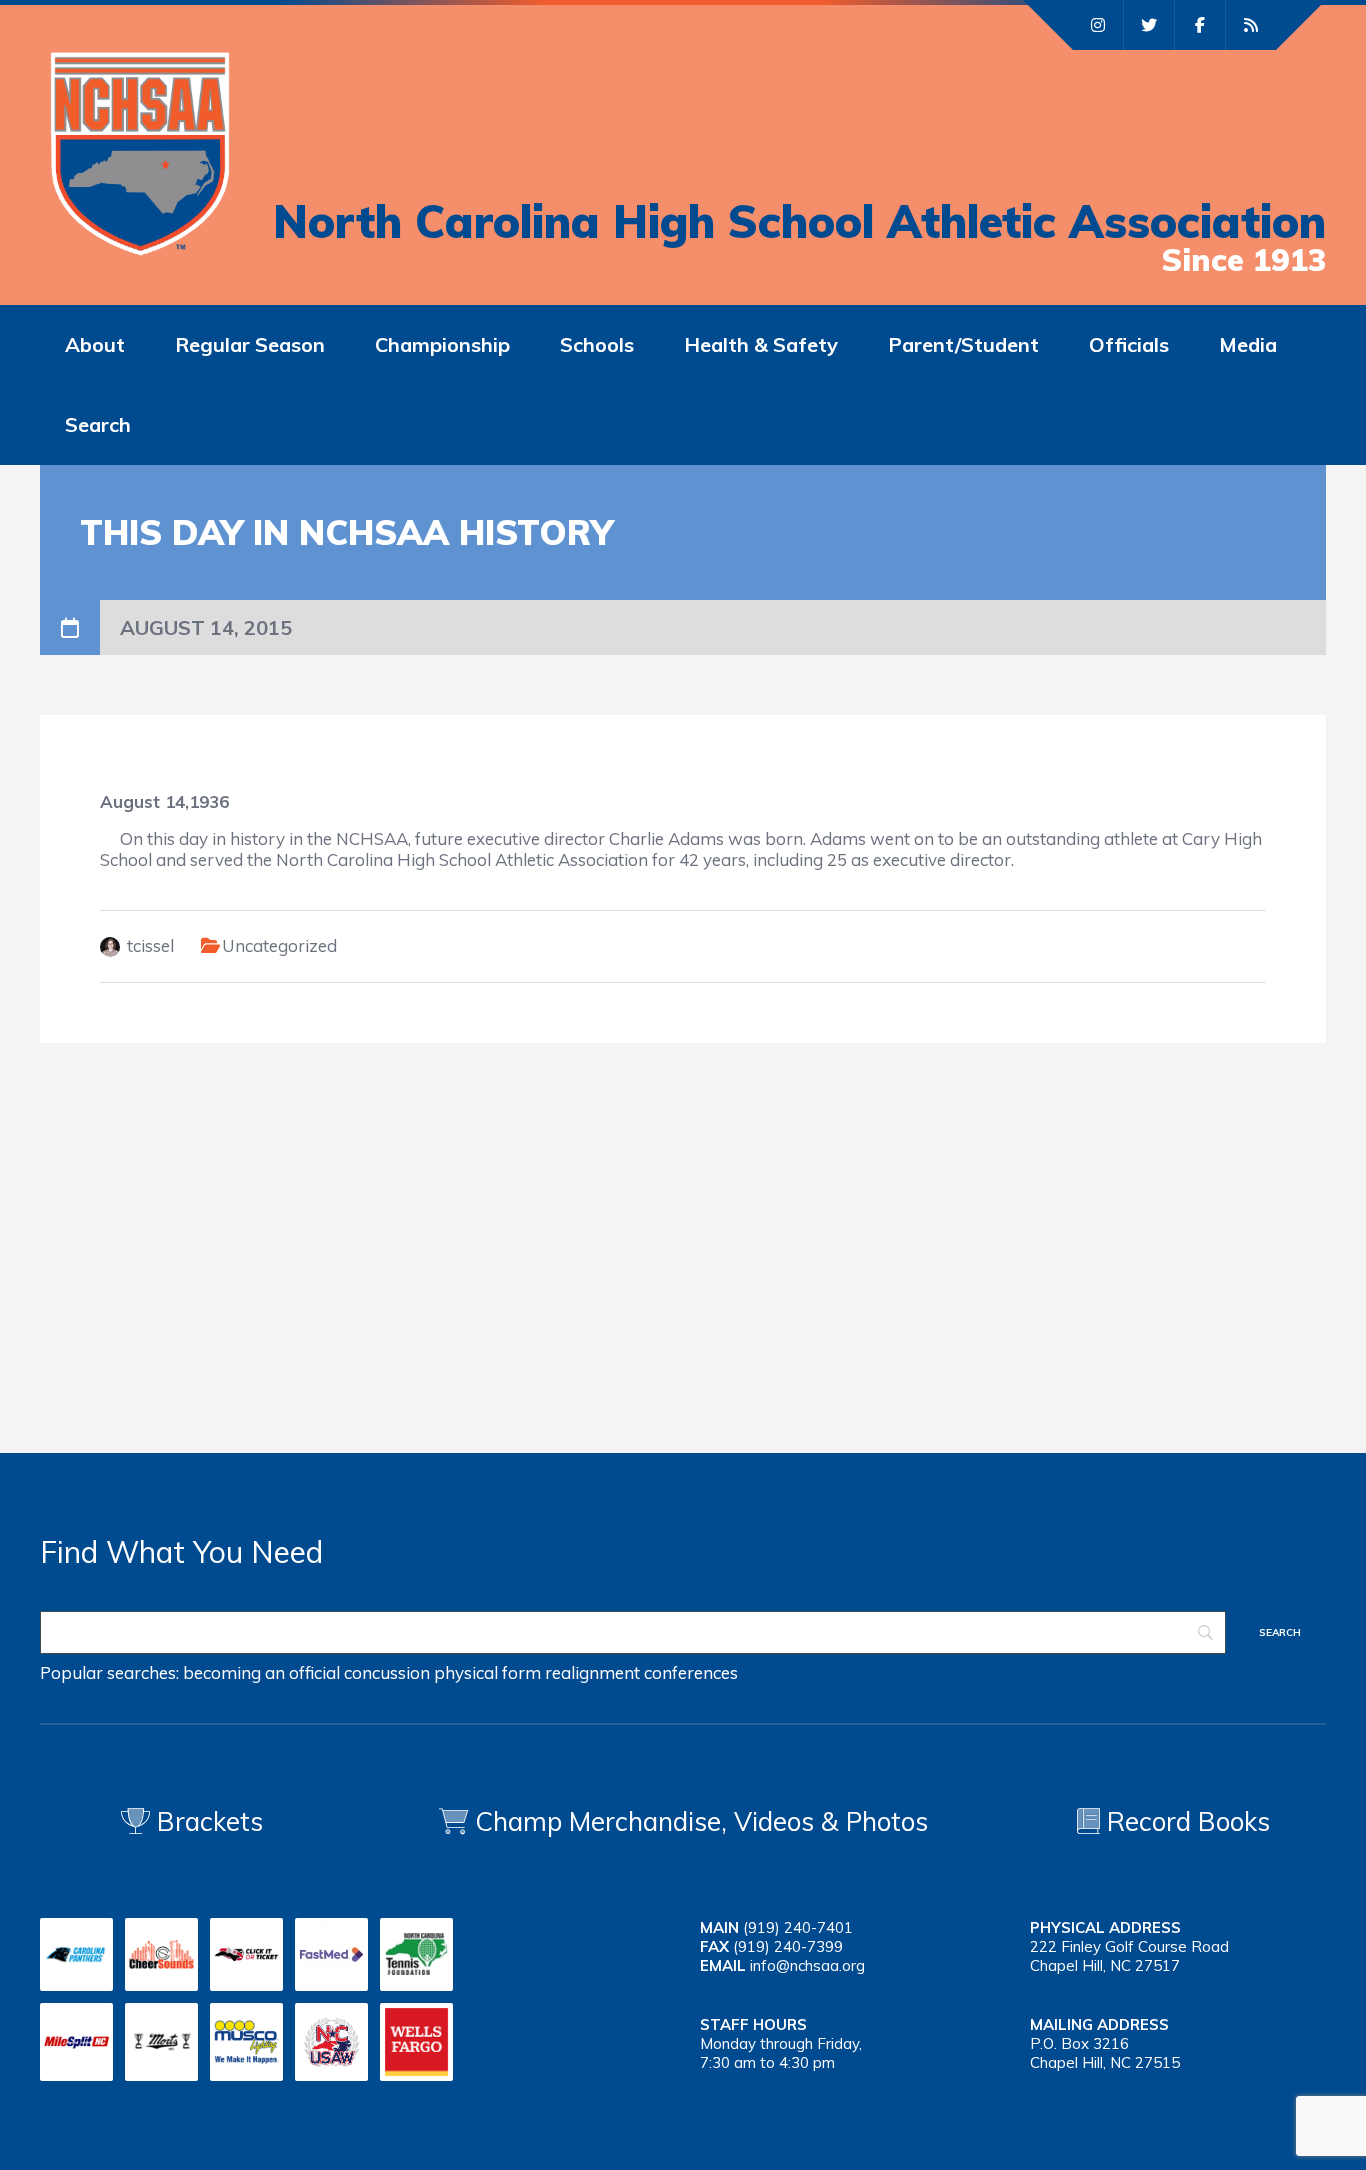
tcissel (150, 945)
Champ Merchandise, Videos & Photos (701, 1821)
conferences (691, 1672)
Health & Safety (761, 344)
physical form (487, 1672)
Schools (597, 344)
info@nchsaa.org (807, 1965)
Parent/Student (963, 344)
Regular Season (250, 344)
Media (1248, 344)
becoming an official (261, 1672)
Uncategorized (279, 945)
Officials (1129, 344)
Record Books (1185, 1821)
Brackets (206, 1821)
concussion (387, 1672)
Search (98, 424)
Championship (442, 344)
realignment (592, 1672)
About (95, 344)
